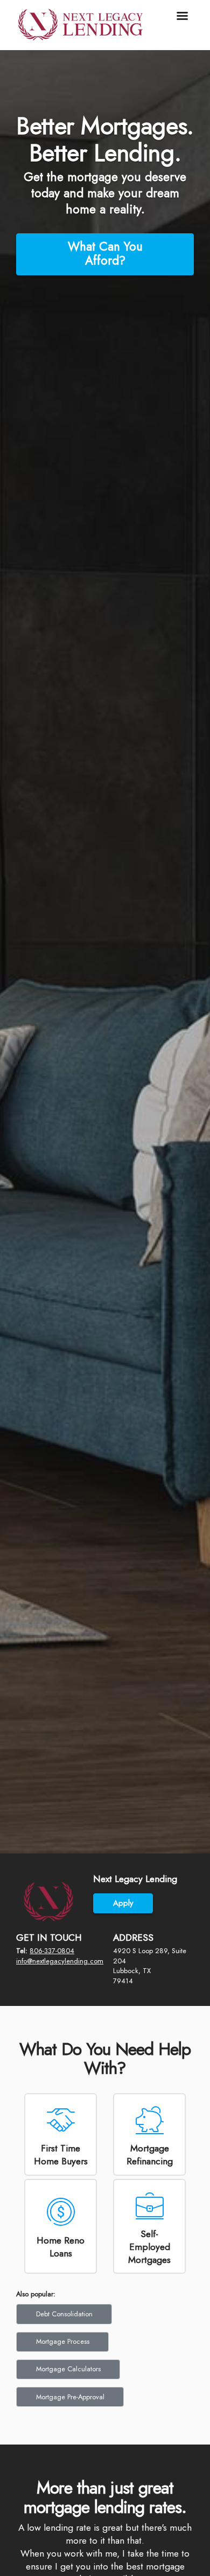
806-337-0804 (52, 1949)
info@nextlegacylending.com (60, 1959)
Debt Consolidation (64, 2308)
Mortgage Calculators (68, 2356)
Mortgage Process (63, 2332)
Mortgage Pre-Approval (70, 2380)
